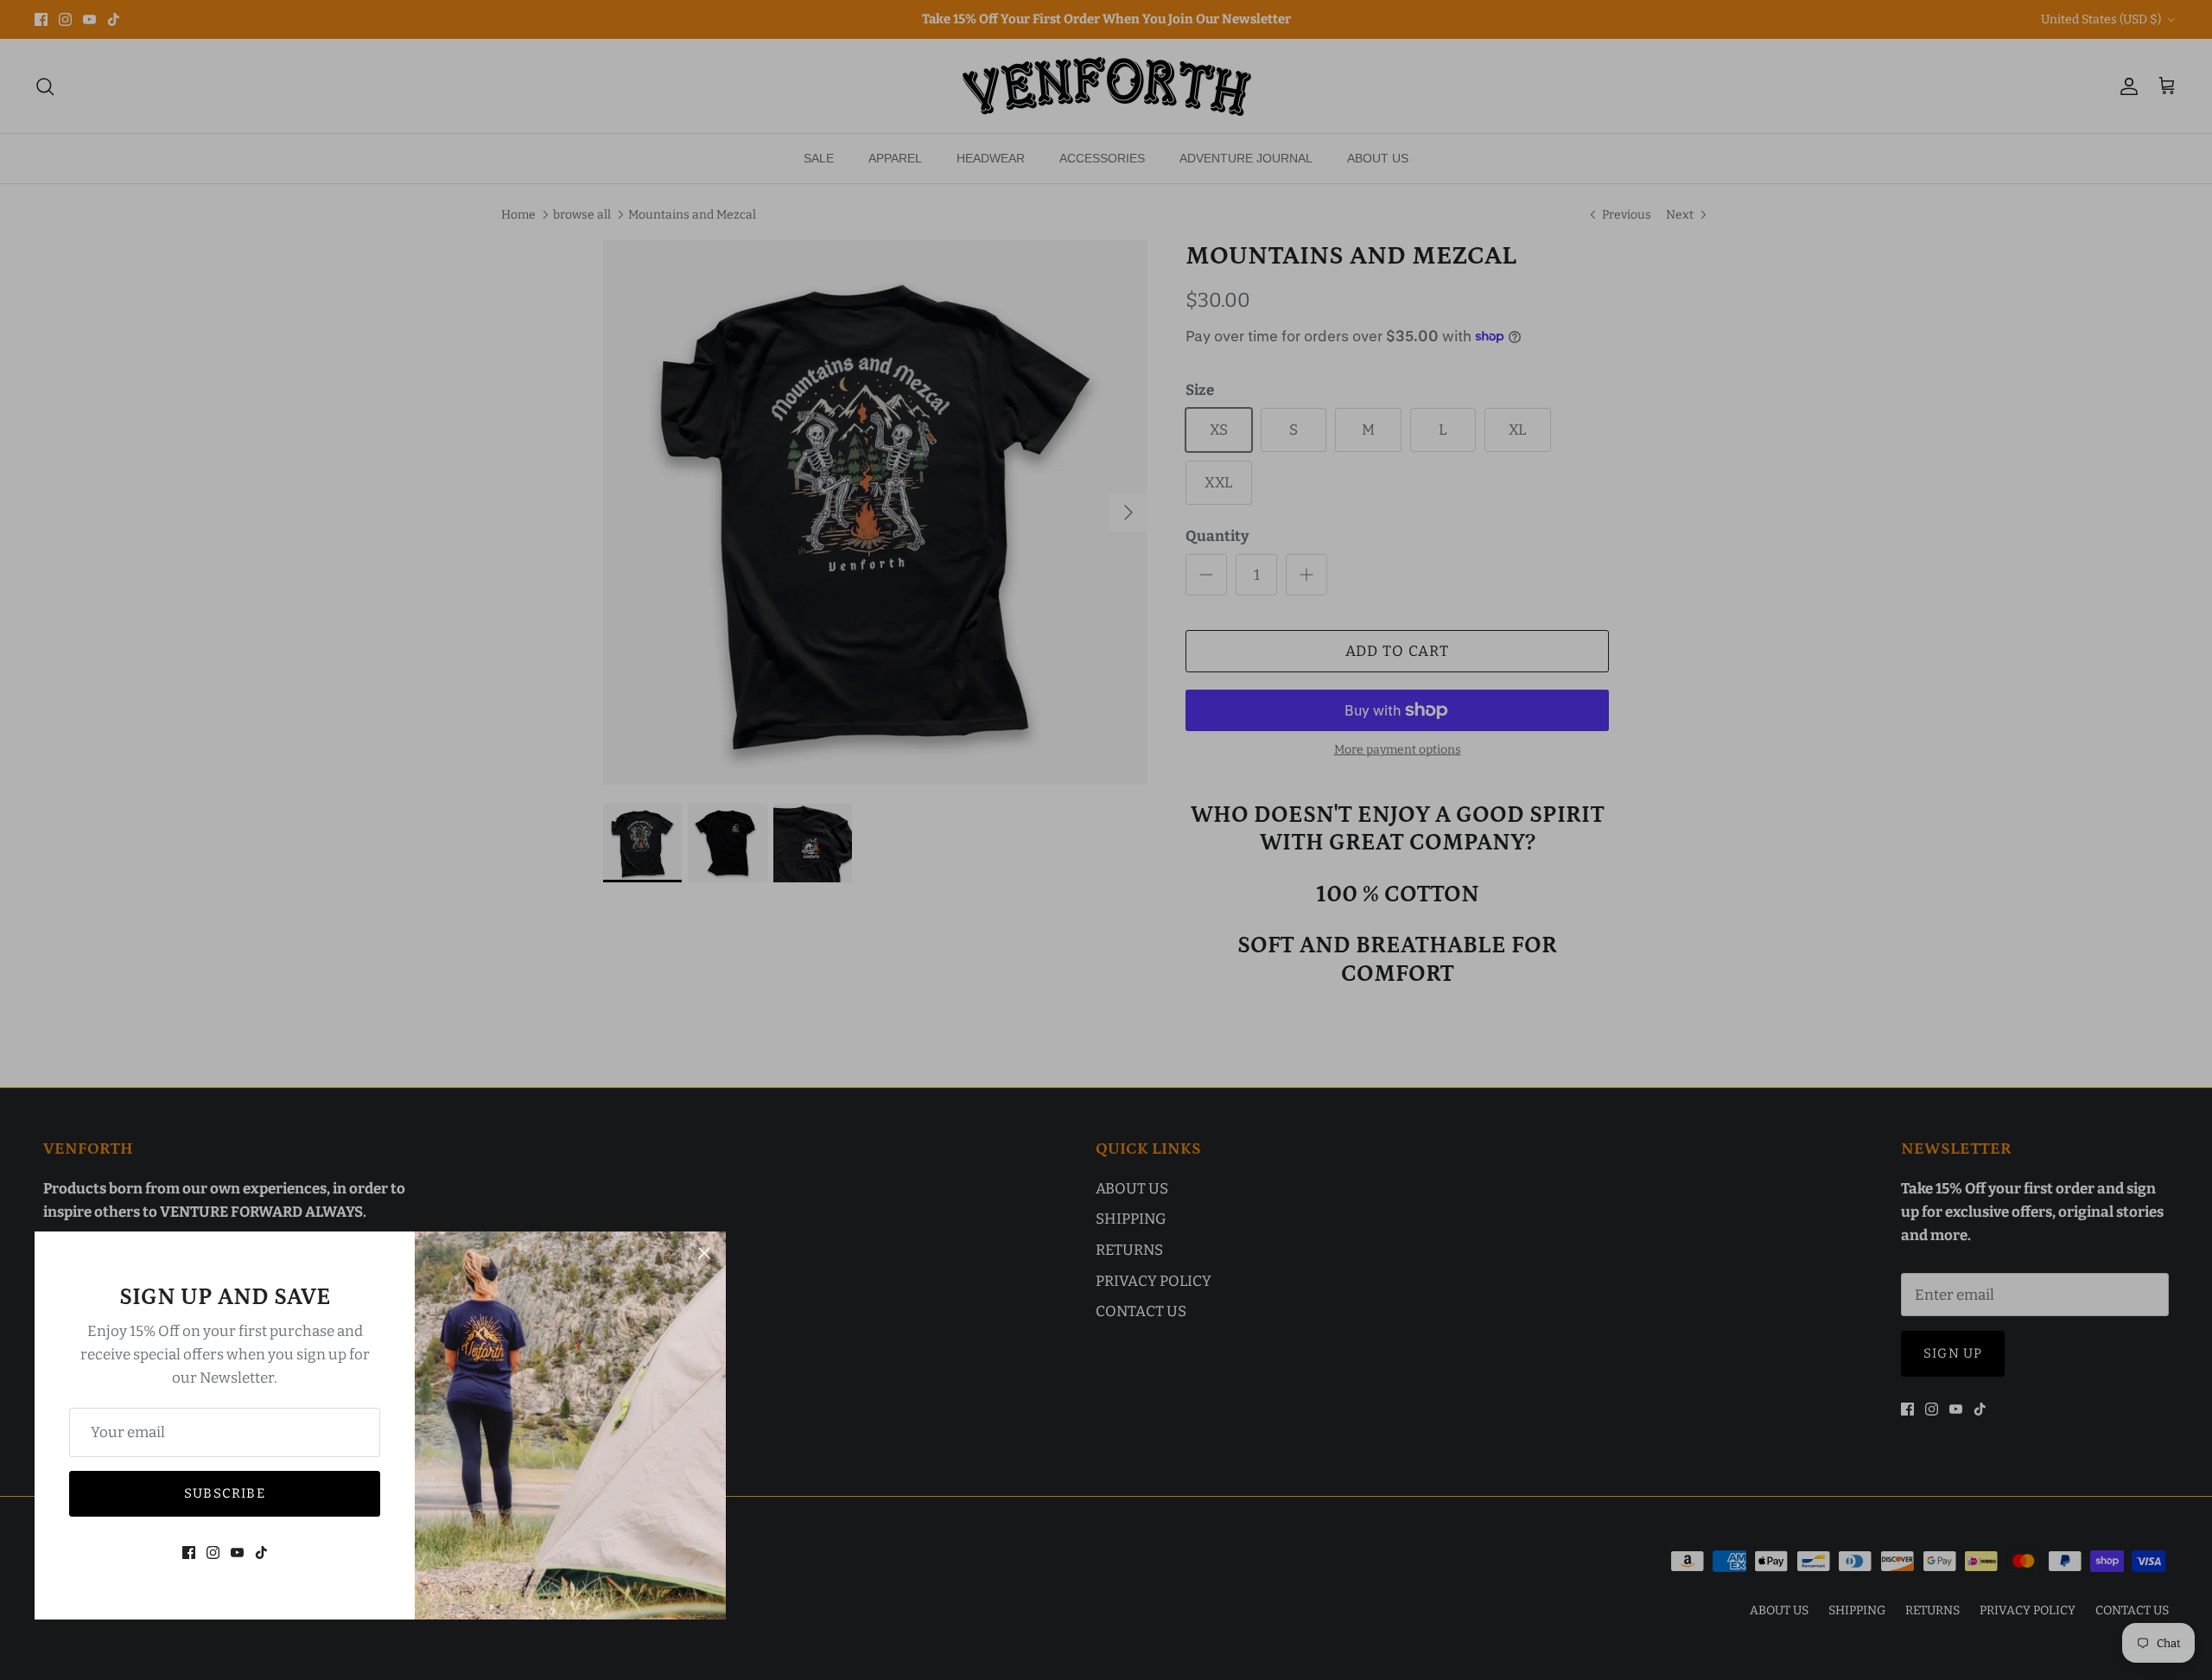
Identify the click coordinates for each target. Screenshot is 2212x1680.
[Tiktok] (261, 1553)
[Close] (704, 1253)
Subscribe (225, 1493)
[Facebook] (189, 1553)
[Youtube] (237, 1553)
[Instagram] (213, 1553)
